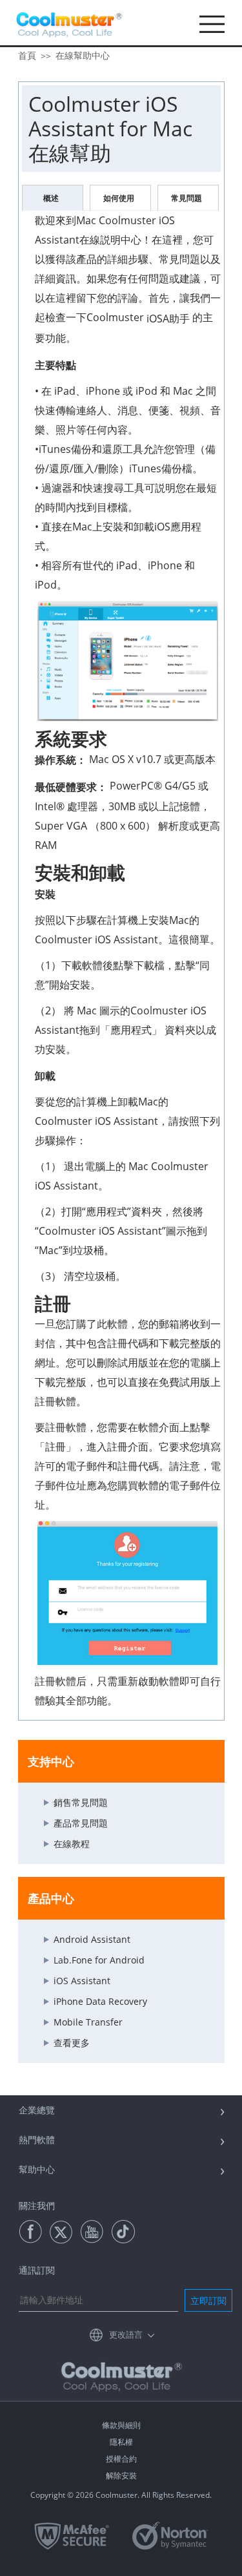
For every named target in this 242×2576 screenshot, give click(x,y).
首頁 (27, 55)
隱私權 (121, 2442)
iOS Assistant (82, 1981)
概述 (51, 198)
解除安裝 (121, 2476)
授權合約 (121, 2459)
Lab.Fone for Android (99, 1960)
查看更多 (72, 2043)
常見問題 (187, 198)
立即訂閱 (208, 2300)
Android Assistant (92, 1939)
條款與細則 (121, 2425)
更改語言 (126, 2334)
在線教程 (72, 1844)
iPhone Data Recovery (100, 2001)
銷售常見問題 (81, 1802)
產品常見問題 (81, 1823)
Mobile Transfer (88, 2022)
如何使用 (119, 198)
